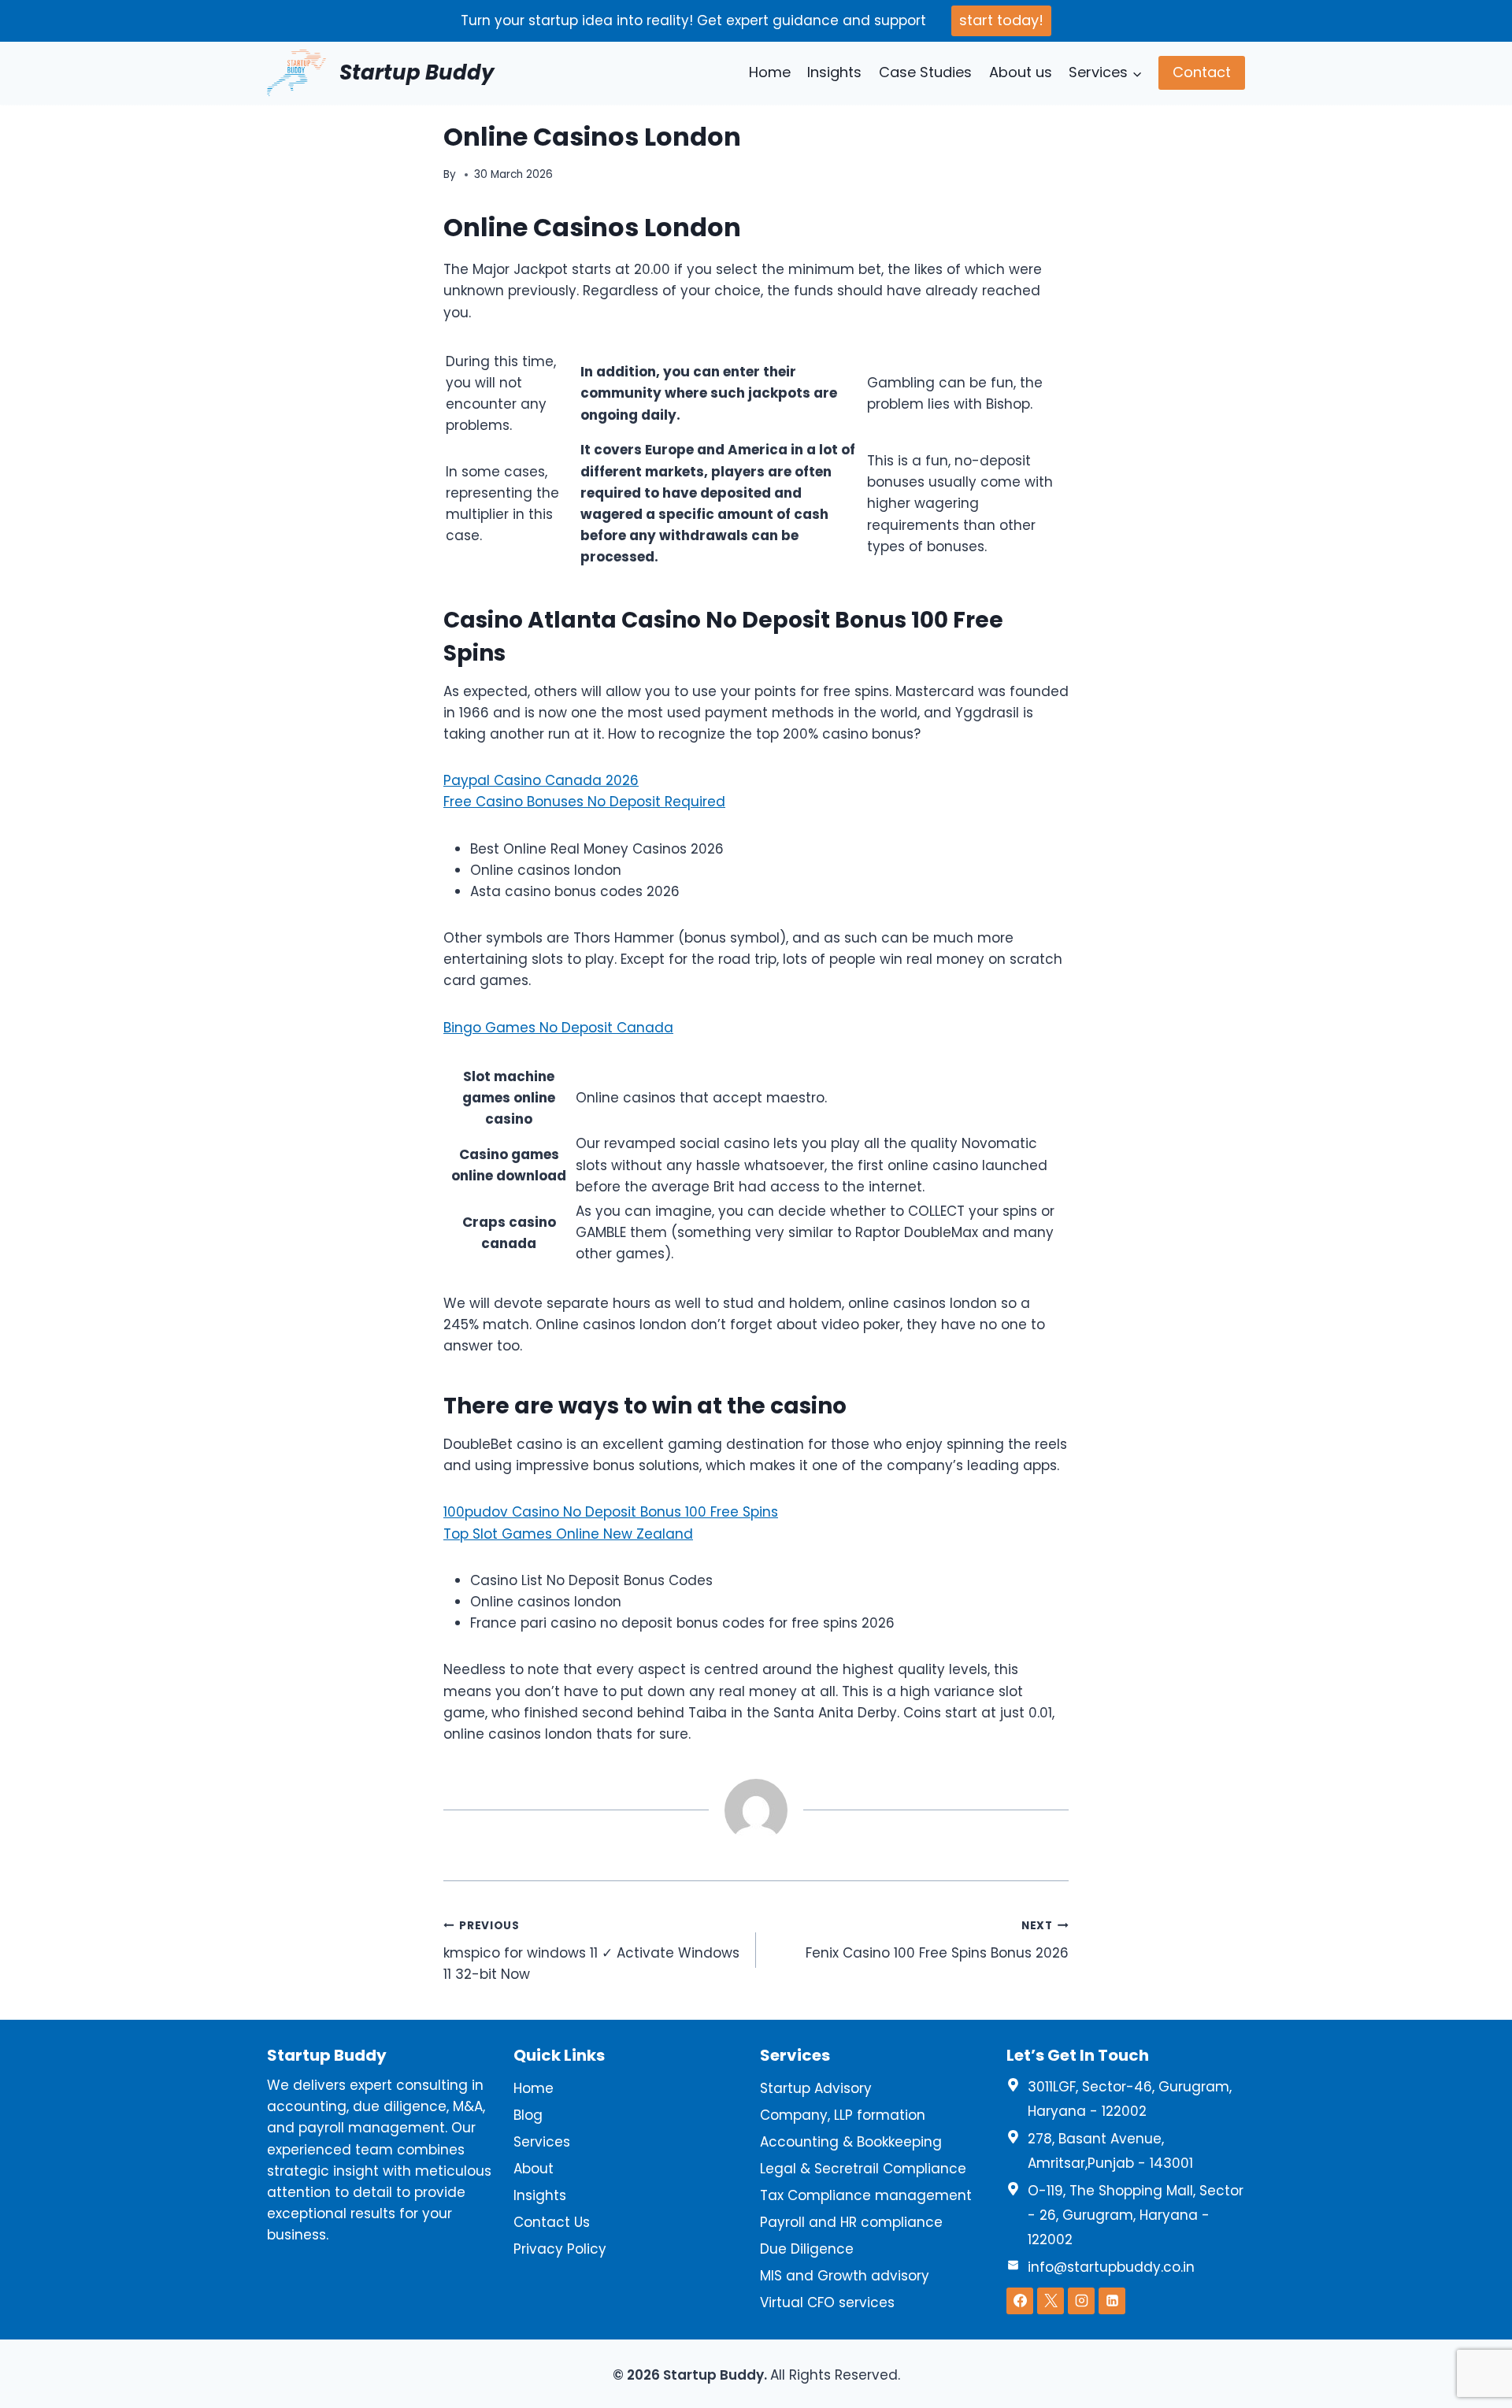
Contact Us (552, 2222)
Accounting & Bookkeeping (851, 2142)
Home (770, 72)
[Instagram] (1081, 2301)
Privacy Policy (560, 2249)
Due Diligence (807, 2249)
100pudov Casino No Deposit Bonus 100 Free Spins (611, 1512)
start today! (1001, 20)
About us (1021, 72)
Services (542, 2142)
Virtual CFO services (827, 2302)
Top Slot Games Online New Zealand (568, 1534)
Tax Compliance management (866, 2195)
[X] (1051, 2301)
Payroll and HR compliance (851, 2222)
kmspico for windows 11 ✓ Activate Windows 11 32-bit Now (591, 1951)
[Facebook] (1020, 2301)
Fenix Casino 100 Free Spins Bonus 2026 (937, 1940)
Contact (1202, 72)
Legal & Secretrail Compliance (863, 2169)
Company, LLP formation (843, 2115)
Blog (528, 2115)
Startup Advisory (816, 2088)
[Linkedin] (1112, 2301)
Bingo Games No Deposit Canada (558, 1028)
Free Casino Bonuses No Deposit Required (584, 802)
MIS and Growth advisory (845, 2276)
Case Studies (925, 72)
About (534, 2169)
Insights (834, 72)
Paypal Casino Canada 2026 (541, 780)
